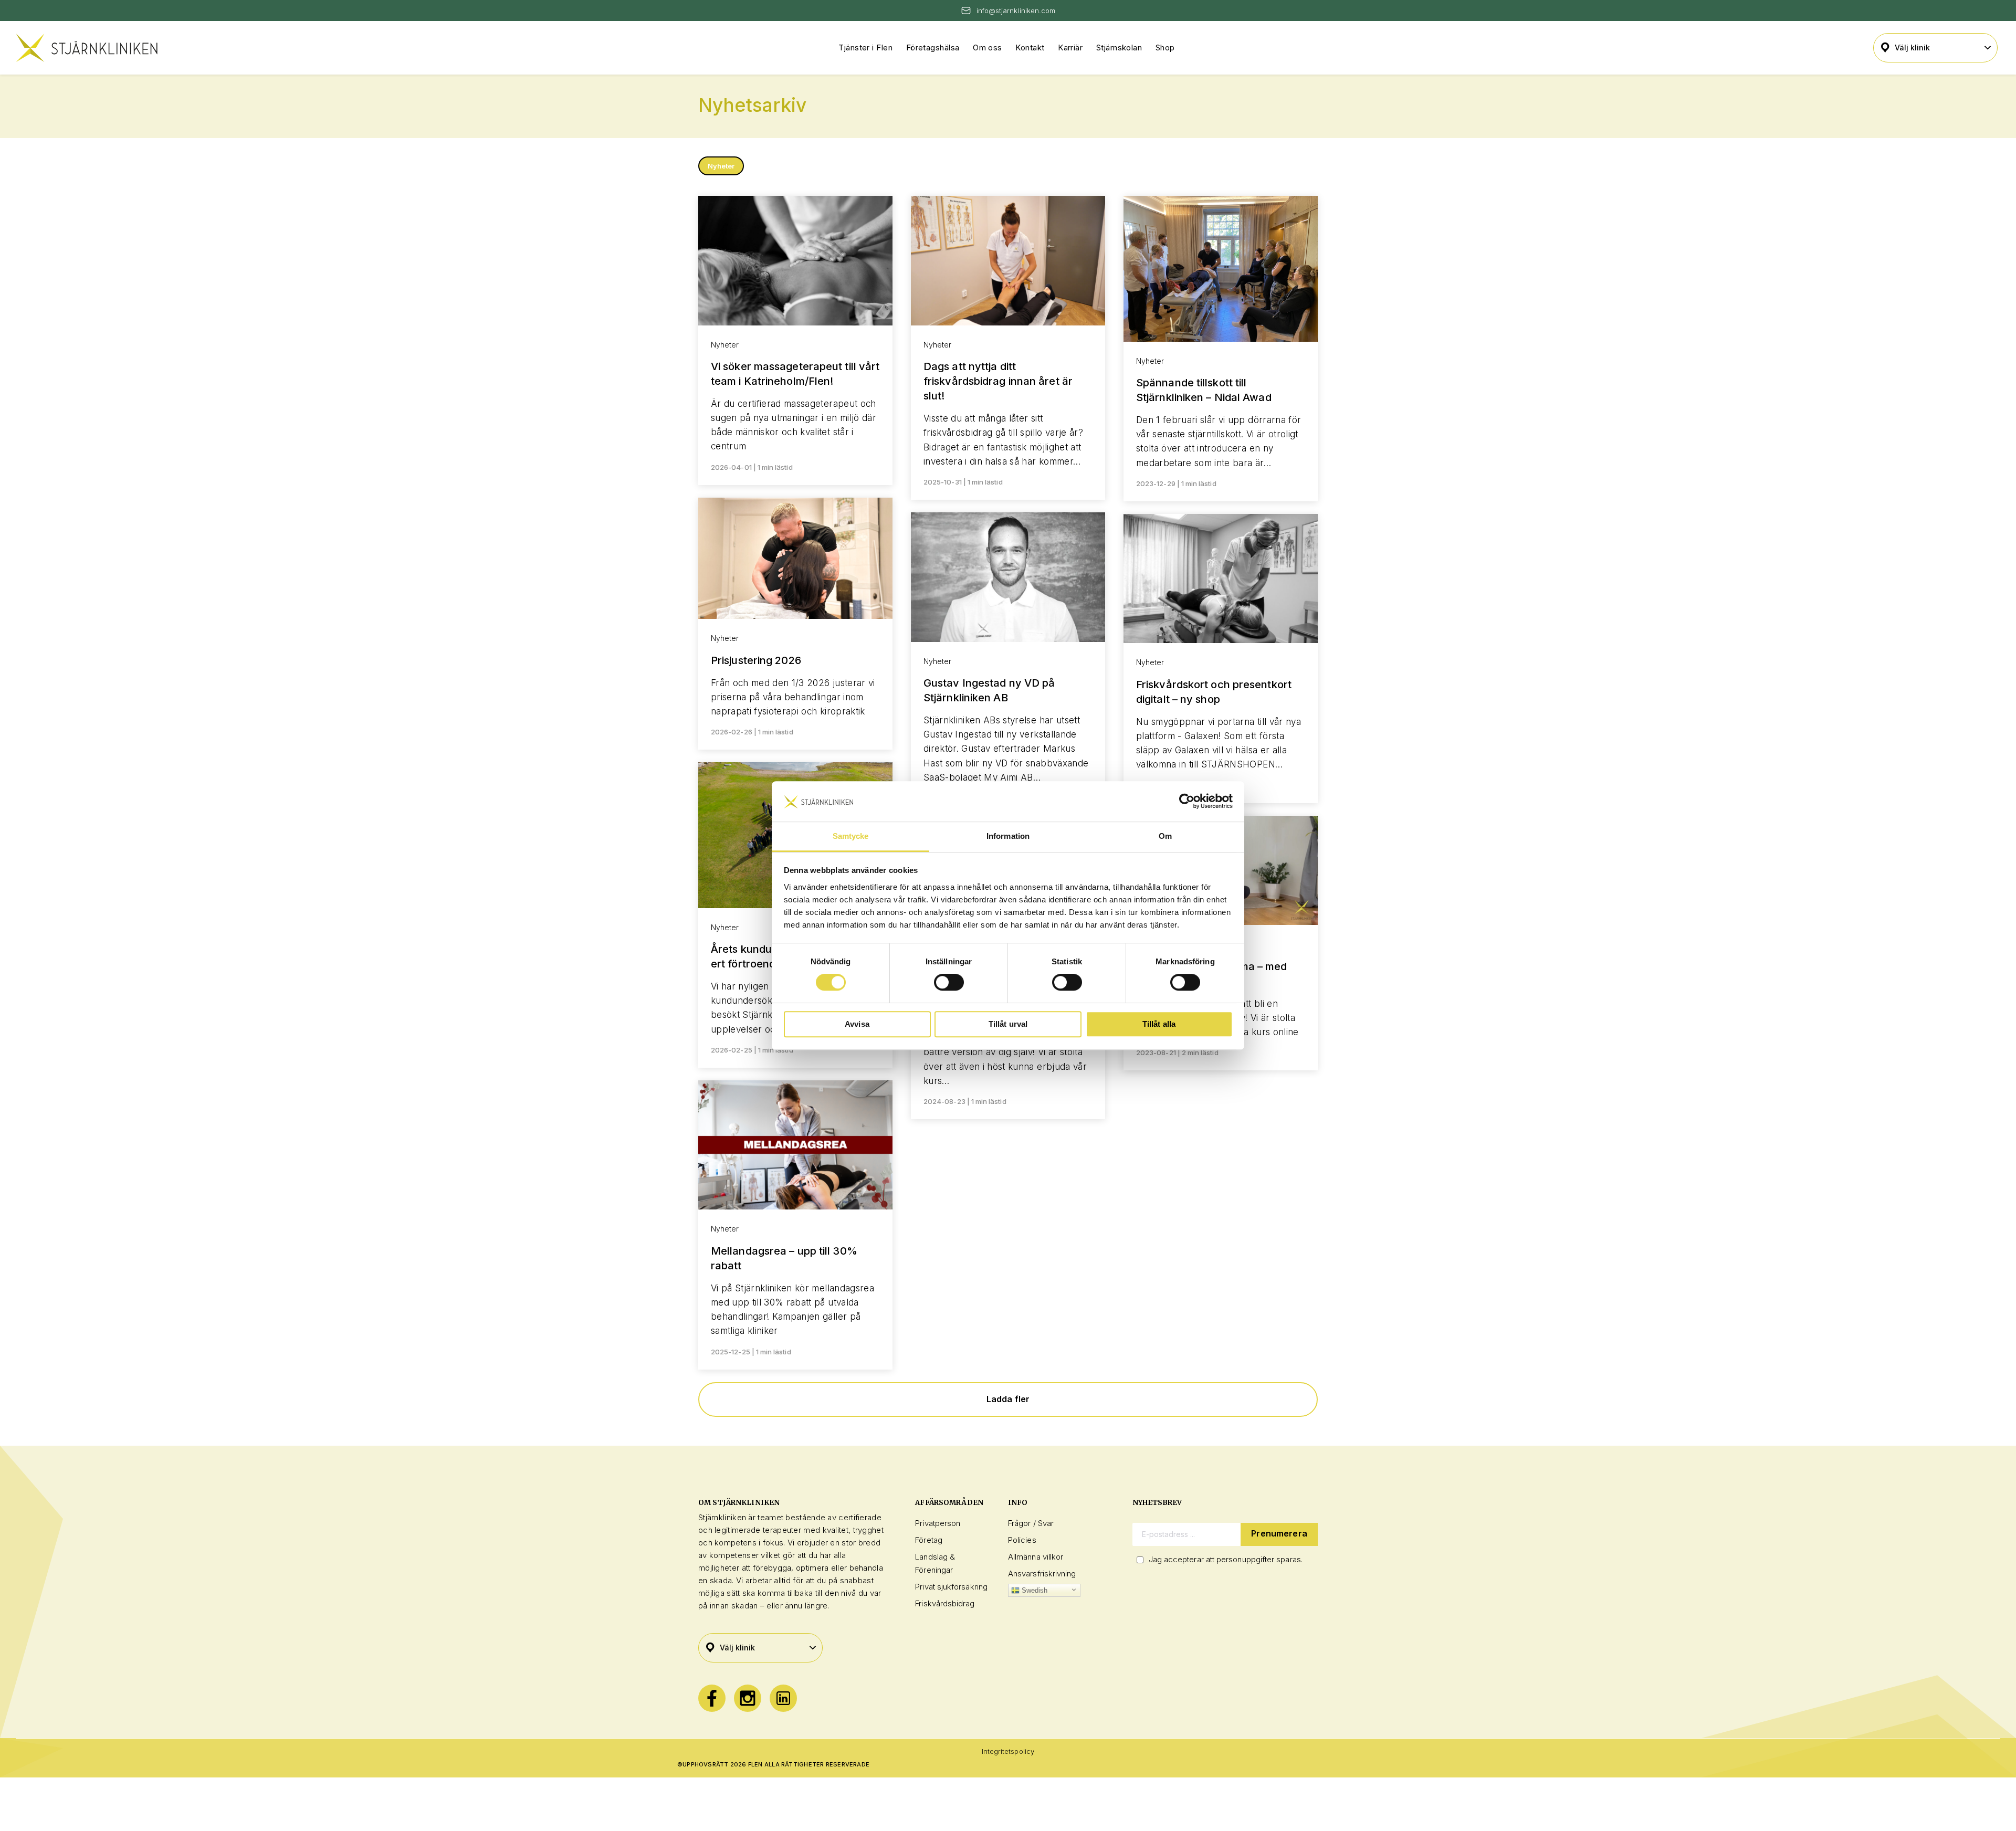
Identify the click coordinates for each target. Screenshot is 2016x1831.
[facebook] (712, 1698)
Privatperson (938, 1523)
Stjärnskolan (1119, 48)
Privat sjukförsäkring (951, 1587)
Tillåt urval (1008, 1024)
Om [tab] (1165, 836)
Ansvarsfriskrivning (1042, 1574)
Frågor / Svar (1031, 1523)
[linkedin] (783, 1698)
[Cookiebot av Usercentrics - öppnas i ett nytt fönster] (1187, 802)
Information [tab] (1008, 836)
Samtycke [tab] (851, 836)
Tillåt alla (1159, 1024)
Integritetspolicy (1008, 1751)
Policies (1022, 1540)
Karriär (1070, 48)
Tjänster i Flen (865, 48)
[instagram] (748, 1698)
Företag (929, 1540)
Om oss (988, 48)
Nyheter (721, 166)
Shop (1165, 48)
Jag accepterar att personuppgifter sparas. (1226, 1559)
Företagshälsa (933, 48)
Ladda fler (1008, 1399)
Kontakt (1030, 48)
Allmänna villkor (1036, 1557)
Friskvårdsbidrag (945, 1603)
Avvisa (857, 1024)
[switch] (949, 982)
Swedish (1034, 1590)
